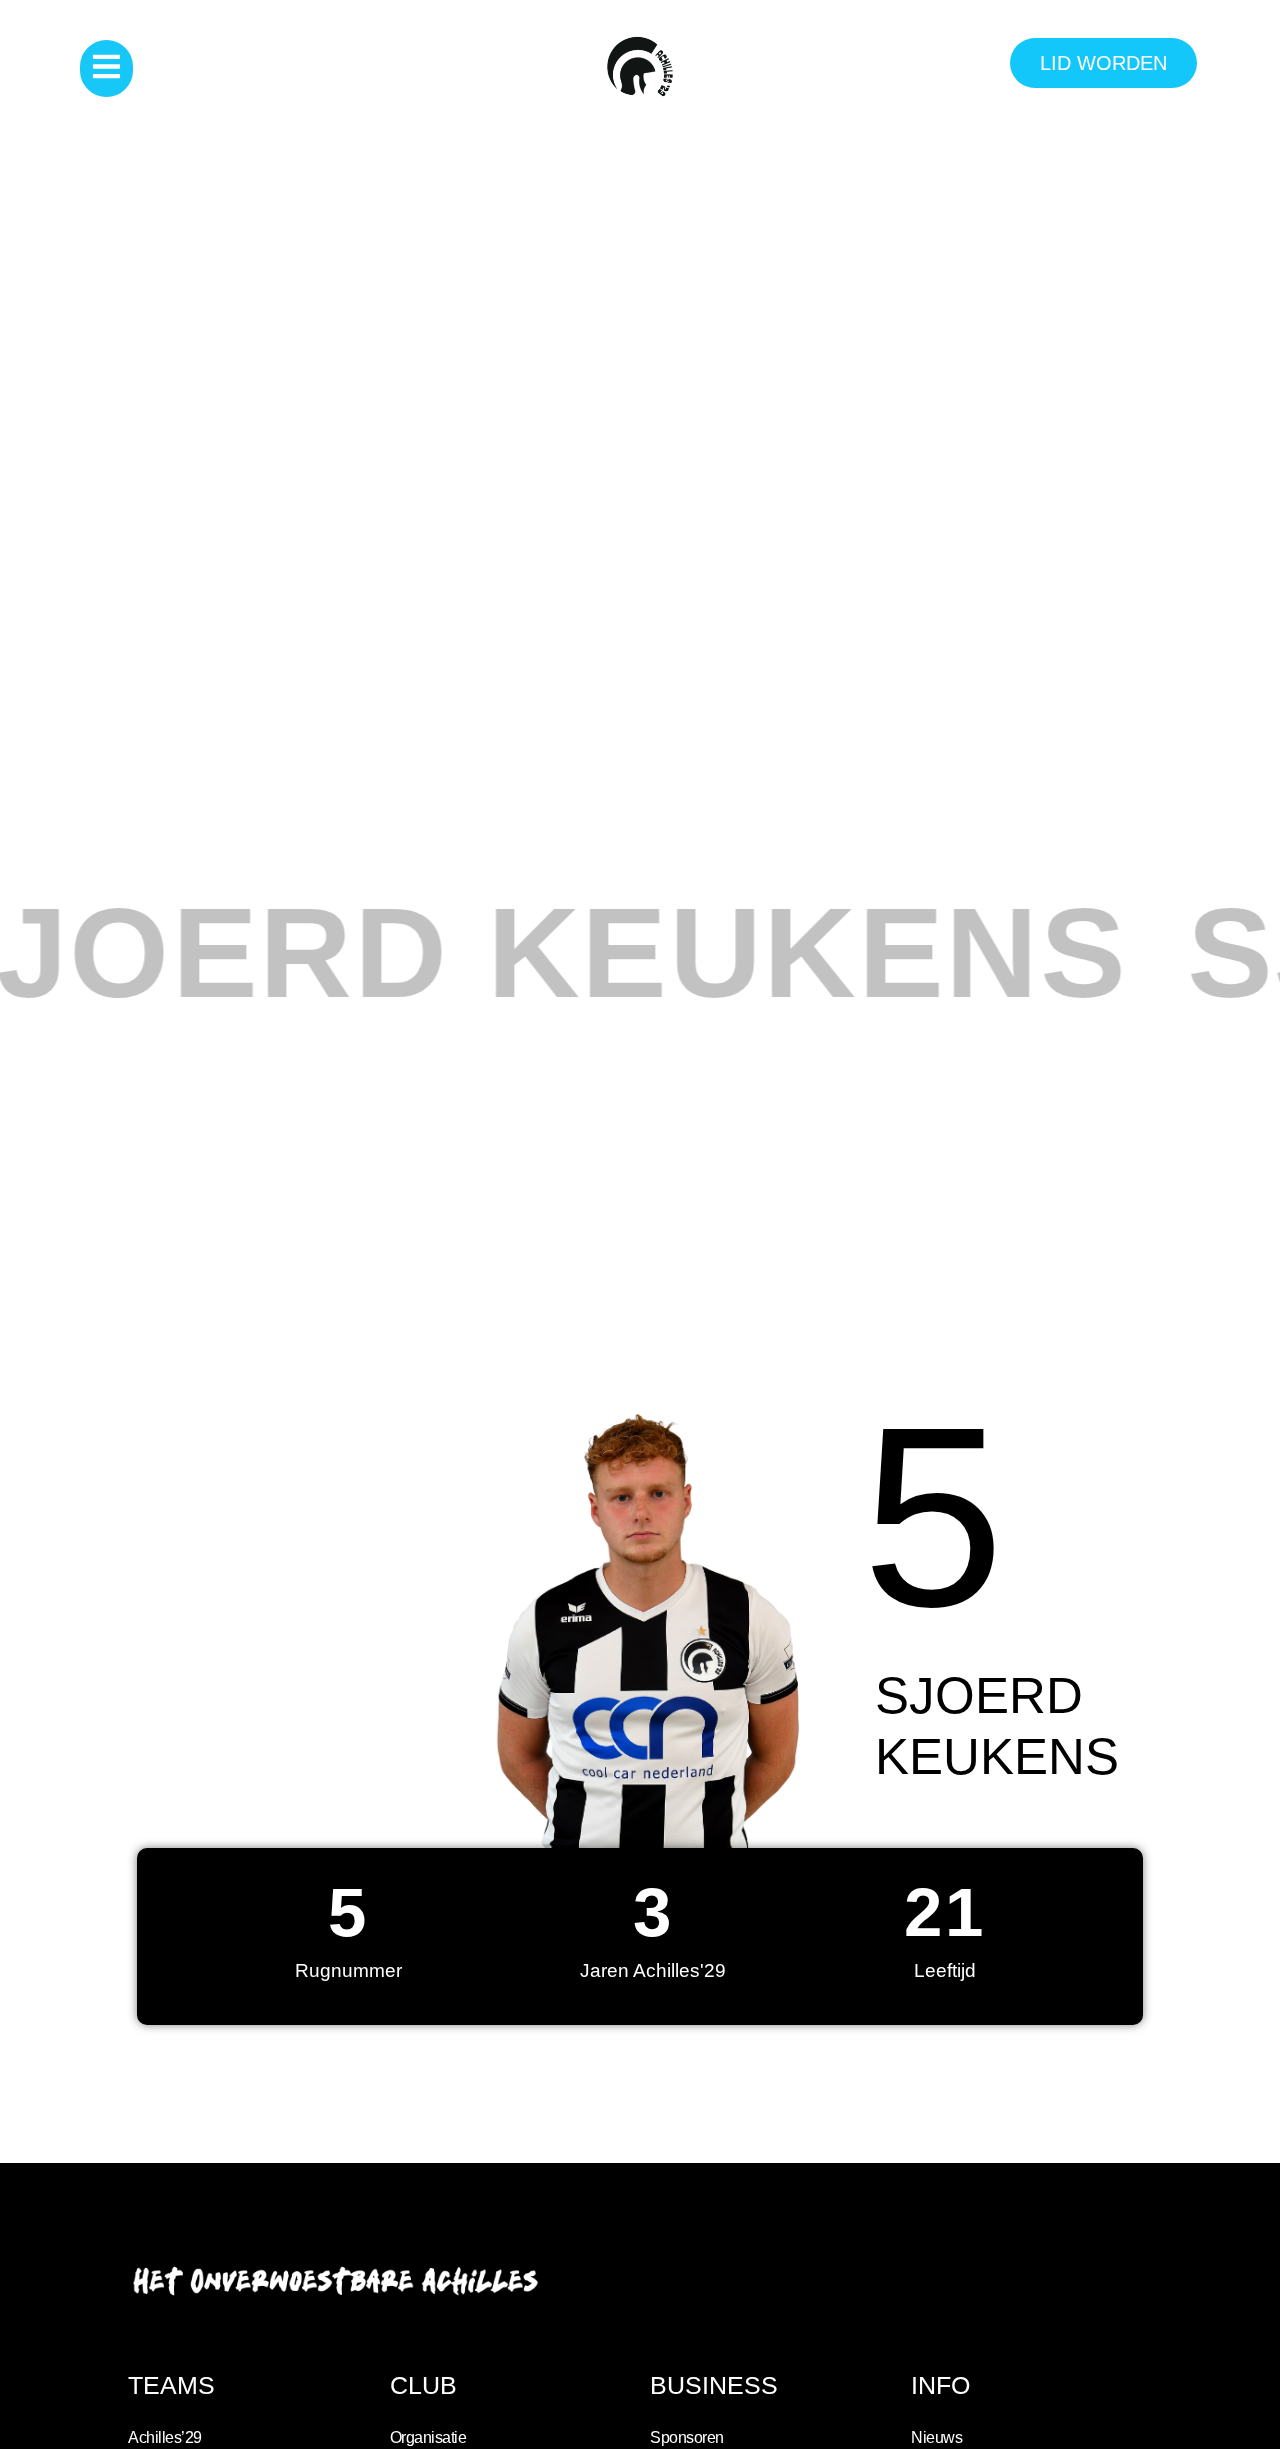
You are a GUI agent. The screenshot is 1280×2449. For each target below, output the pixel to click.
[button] (106, 68)
